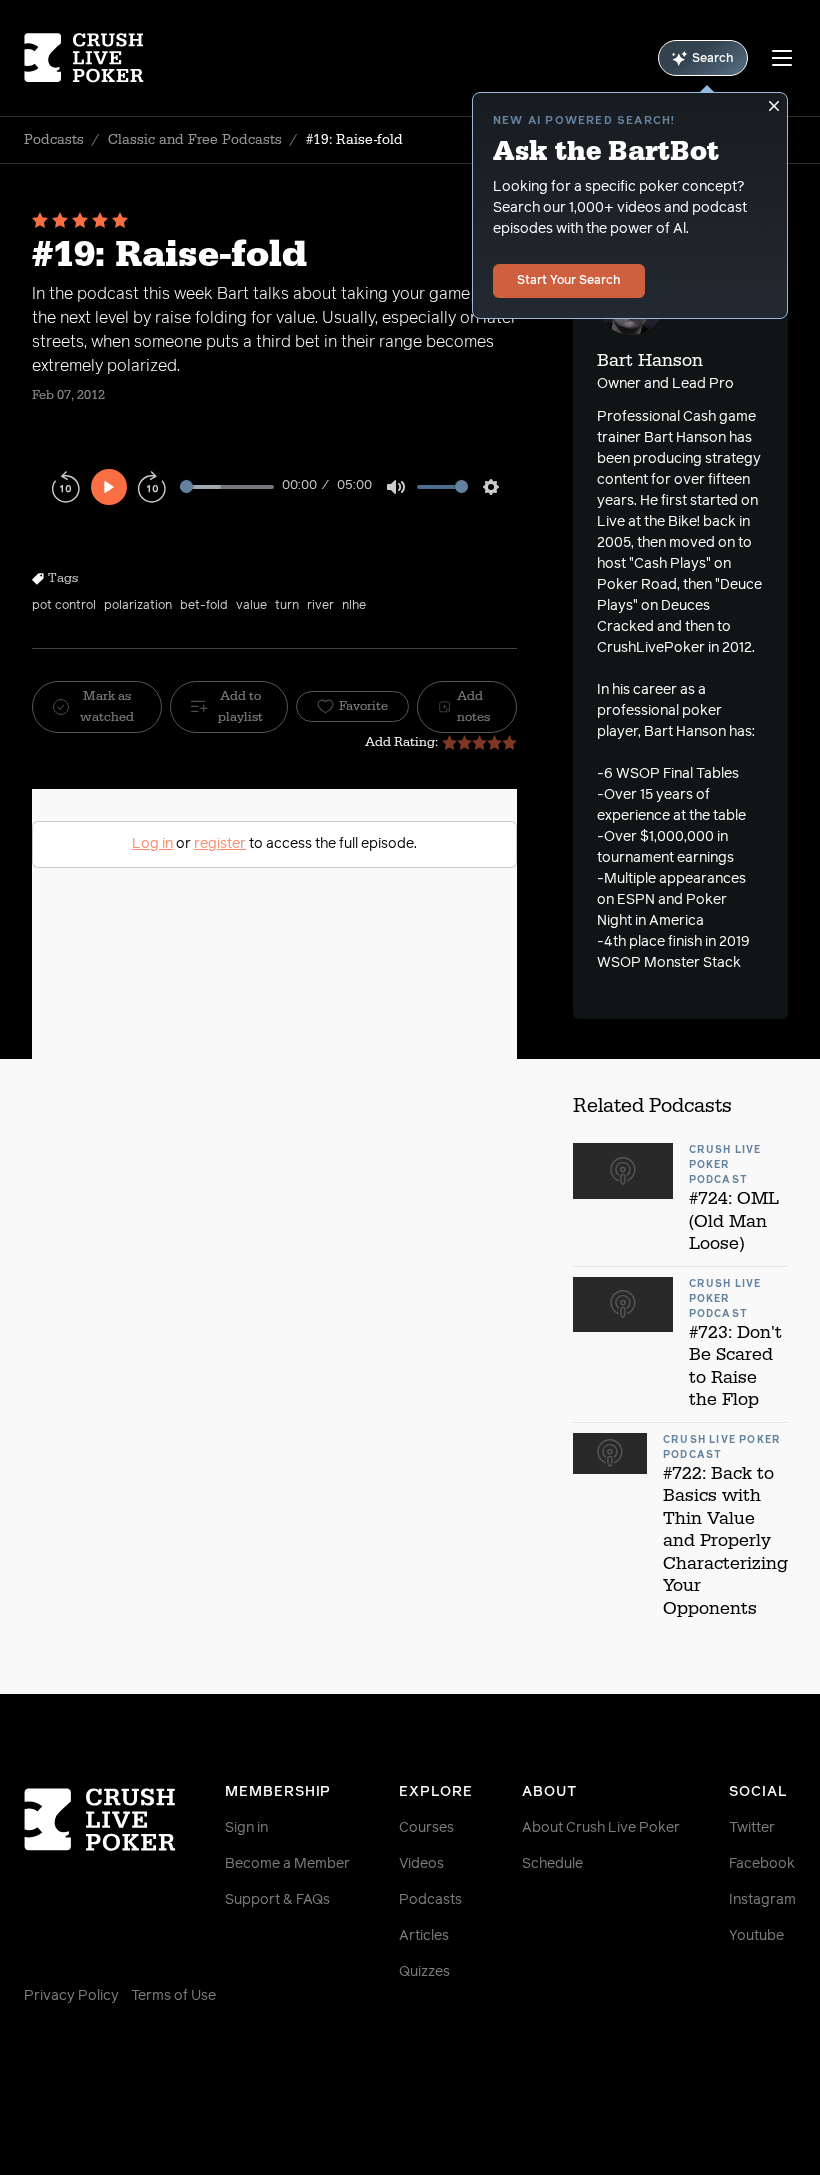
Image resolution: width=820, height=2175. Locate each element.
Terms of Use (173, 1996)
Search (713, 59)
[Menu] (782, 58)
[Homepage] (88, 58)
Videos (421, 1864)
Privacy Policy (71, 1996)
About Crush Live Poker (601, 1828)
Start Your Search (569, 281)
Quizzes (424, 1972)
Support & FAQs (277, 1900)
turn (287, 606)
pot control (64, 606)
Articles (424, 1936)
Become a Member (287, 1864)
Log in (152, 844)
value (251, 606)
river (320, 606)
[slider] (227, 486)
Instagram (762, 1900)
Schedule (552, 1864)
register (220, 844)
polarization (138, 606)
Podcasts (54, 140)
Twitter (752, 1828)
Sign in (246, 1828)
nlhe (354, 606)
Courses (426, 1828)
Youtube (756, 1936)
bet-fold (204, 606)
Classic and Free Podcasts (195, 140)
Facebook (762, 1864)
